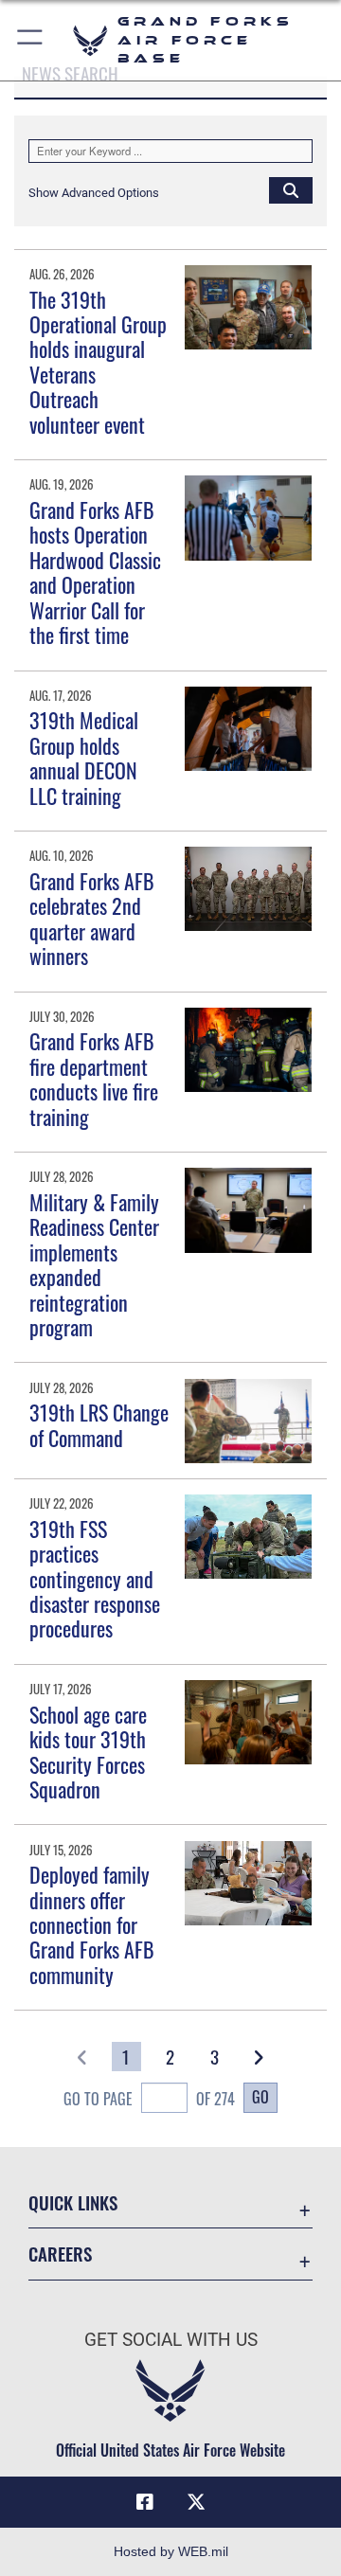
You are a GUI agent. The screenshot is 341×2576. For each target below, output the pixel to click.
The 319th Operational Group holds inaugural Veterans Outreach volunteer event (98, 362)
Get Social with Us (171, 2340)
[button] (31, 40)
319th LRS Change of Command (99, 1424)
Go (260, 2097)
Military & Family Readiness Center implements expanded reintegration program (94, 1264)
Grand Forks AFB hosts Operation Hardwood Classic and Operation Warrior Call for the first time (95, 572)
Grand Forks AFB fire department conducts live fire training (94, 1078)
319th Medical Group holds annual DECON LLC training (84, 757)
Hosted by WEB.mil (171, 2551)
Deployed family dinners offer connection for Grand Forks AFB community (92, 1924)
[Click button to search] (291, 189)
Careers (60, 2254)
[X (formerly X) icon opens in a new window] (196, 2502)
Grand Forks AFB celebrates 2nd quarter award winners (92, 918)
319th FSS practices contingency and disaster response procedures (95, 1579)
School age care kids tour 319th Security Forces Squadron (88, 1752)
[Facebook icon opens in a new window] (145, 2502)
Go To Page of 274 (149, 2099)
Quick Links (73, 2202)
